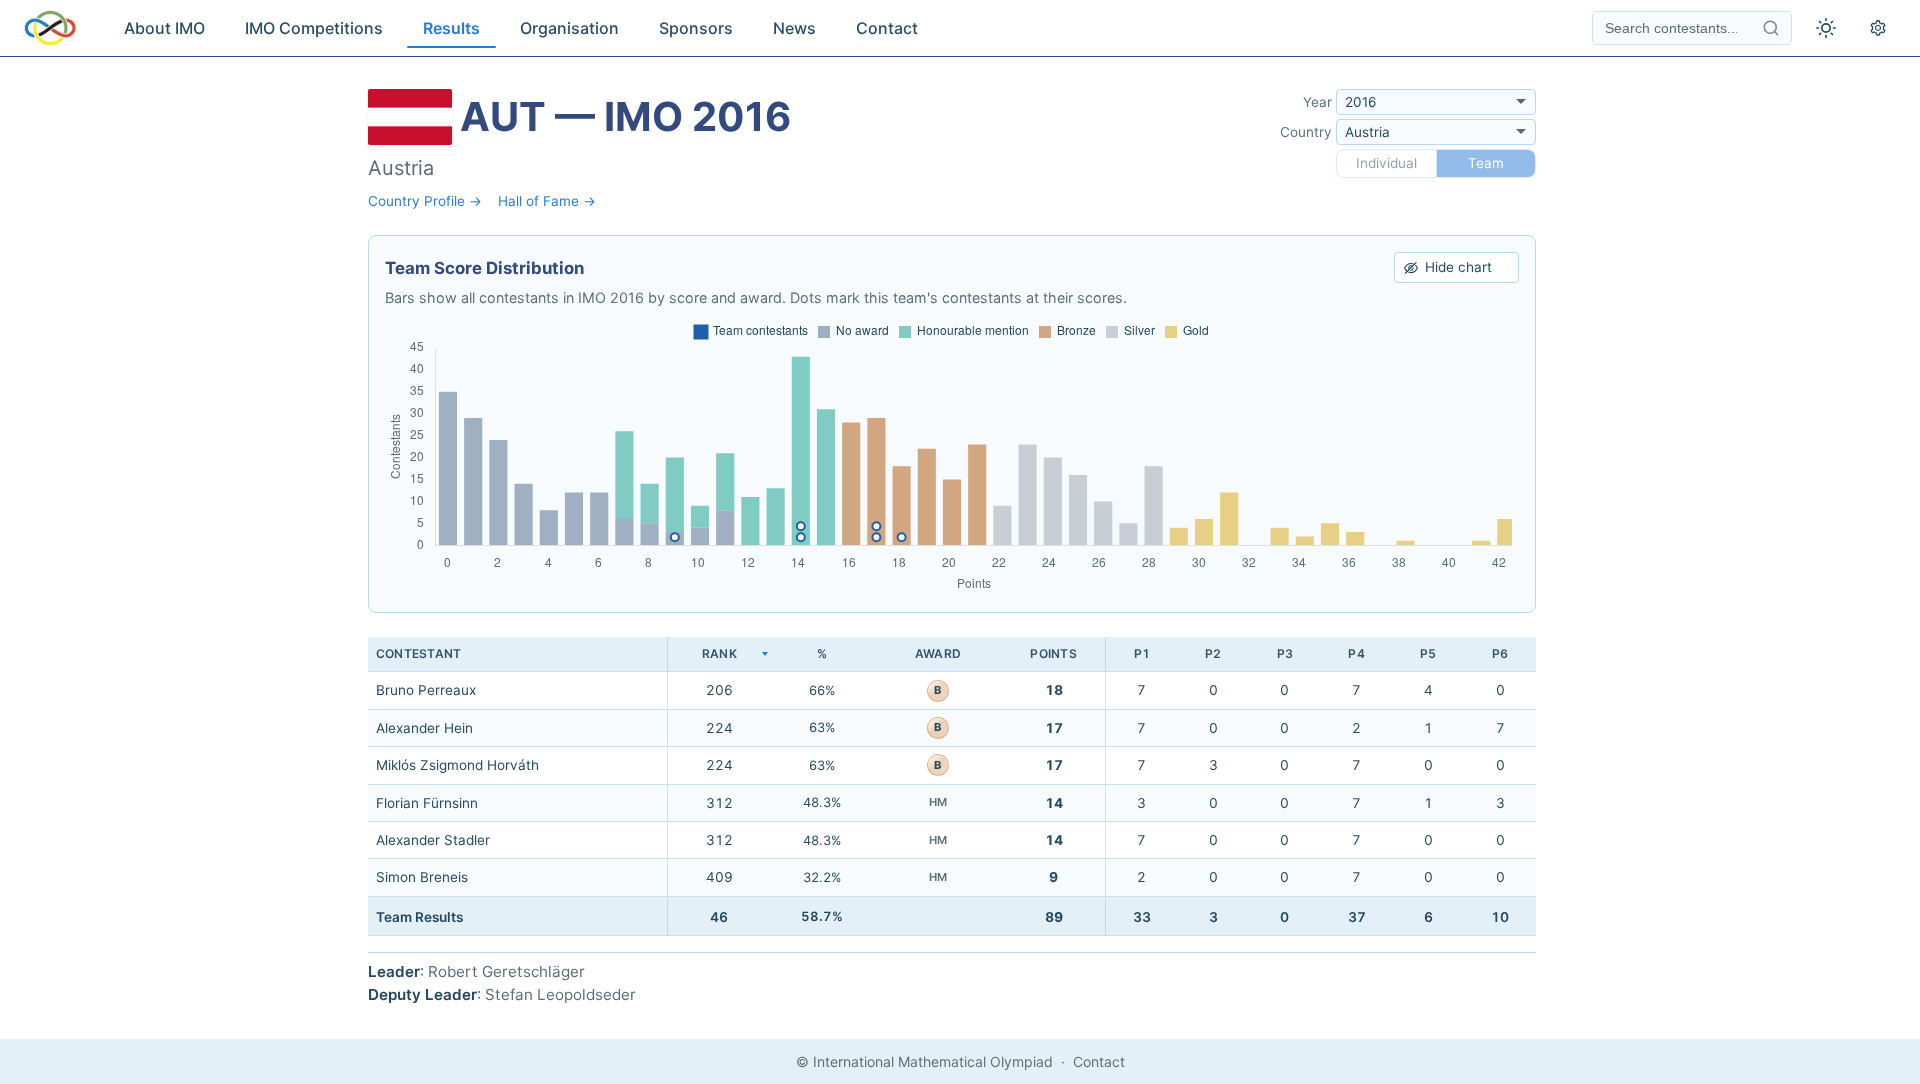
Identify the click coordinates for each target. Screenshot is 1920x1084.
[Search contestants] (1771, 28)
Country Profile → (425, 201)
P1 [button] (1142, 653)
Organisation (569, 28)
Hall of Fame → (547, 201)
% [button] (822, 653)
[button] (719, 654)
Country (1306, 132)
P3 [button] (1285, 653)
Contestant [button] (418, 653)
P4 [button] (1356, 653)
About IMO (164, 28)
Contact (887, 28)
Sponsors (696, 28)
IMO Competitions (314, 28)
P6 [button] (1500, 653)
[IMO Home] (50, 28)
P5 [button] (1428, 653)
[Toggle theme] (1826, 28)
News (794, 28)
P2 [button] (1213, 653)
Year (1317, 102)
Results (451, 28)
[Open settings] (1878, 28)
